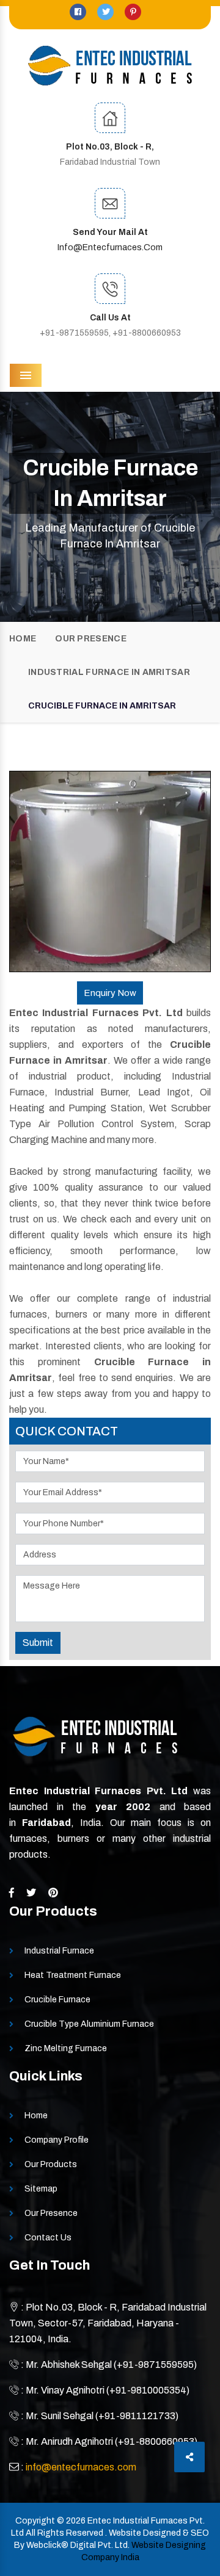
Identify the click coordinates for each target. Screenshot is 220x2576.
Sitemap (41, 2189)
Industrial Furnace (59, 1951)
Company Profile (57, 2140)
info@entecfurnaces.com (110, 247)
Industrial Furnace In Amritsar (109, 672)
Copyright (35, 2521)
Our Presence (91, 639)
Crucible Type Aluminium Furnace (89, 2024)
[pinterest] (133, 12)
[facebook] (79, 12)
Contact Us (48, 2238)
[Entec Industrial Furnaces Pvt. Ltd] (110, 66)
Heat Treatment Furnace (73, 1975)
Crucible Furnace (57, 2000)
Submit (38, 1643)
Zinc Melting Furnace (66, 2048)
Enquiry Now (110, 993)
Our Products (51, 2164)
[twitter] (106, 12)
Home (23, 639)
